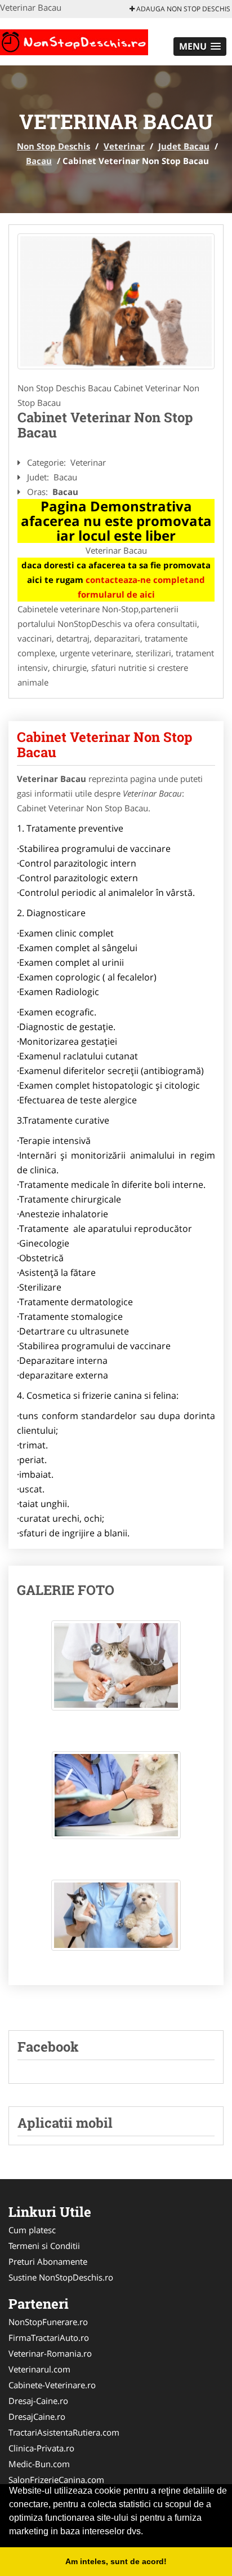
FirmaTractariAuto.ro (49, 2338)
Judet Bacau (184, 146)
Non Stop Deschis (53, 146)
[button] (200, 47)
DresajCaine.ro (37, 2416)
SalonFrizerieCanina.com (56, 2480)
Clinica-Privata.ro (41, 2448)
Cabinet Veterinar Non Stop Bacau (105, 744)
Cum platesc (32, 2230)
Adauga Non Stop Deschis (182, 9)
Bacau (39, 161)
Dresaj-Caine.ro (38, 2401)
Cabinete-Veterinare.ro (52, 2385)
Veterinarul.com (39, 2369)
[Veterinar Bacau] (116, 302)
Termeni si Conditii (44, 2246)
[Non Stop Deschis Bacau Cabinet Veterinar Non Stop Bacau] (116, 1671)
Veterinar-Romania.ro (50, 2353)
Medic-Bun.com (39, 2464)
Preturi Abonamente (48, 2261)
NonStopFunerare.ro (48, 2322)
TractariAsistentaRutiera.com (64, 2432)
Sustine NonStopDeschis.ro (61, 2277)
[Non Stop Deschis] (74, 41)
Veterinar (124, 146)
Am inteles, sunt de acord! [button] (116, 2561)
